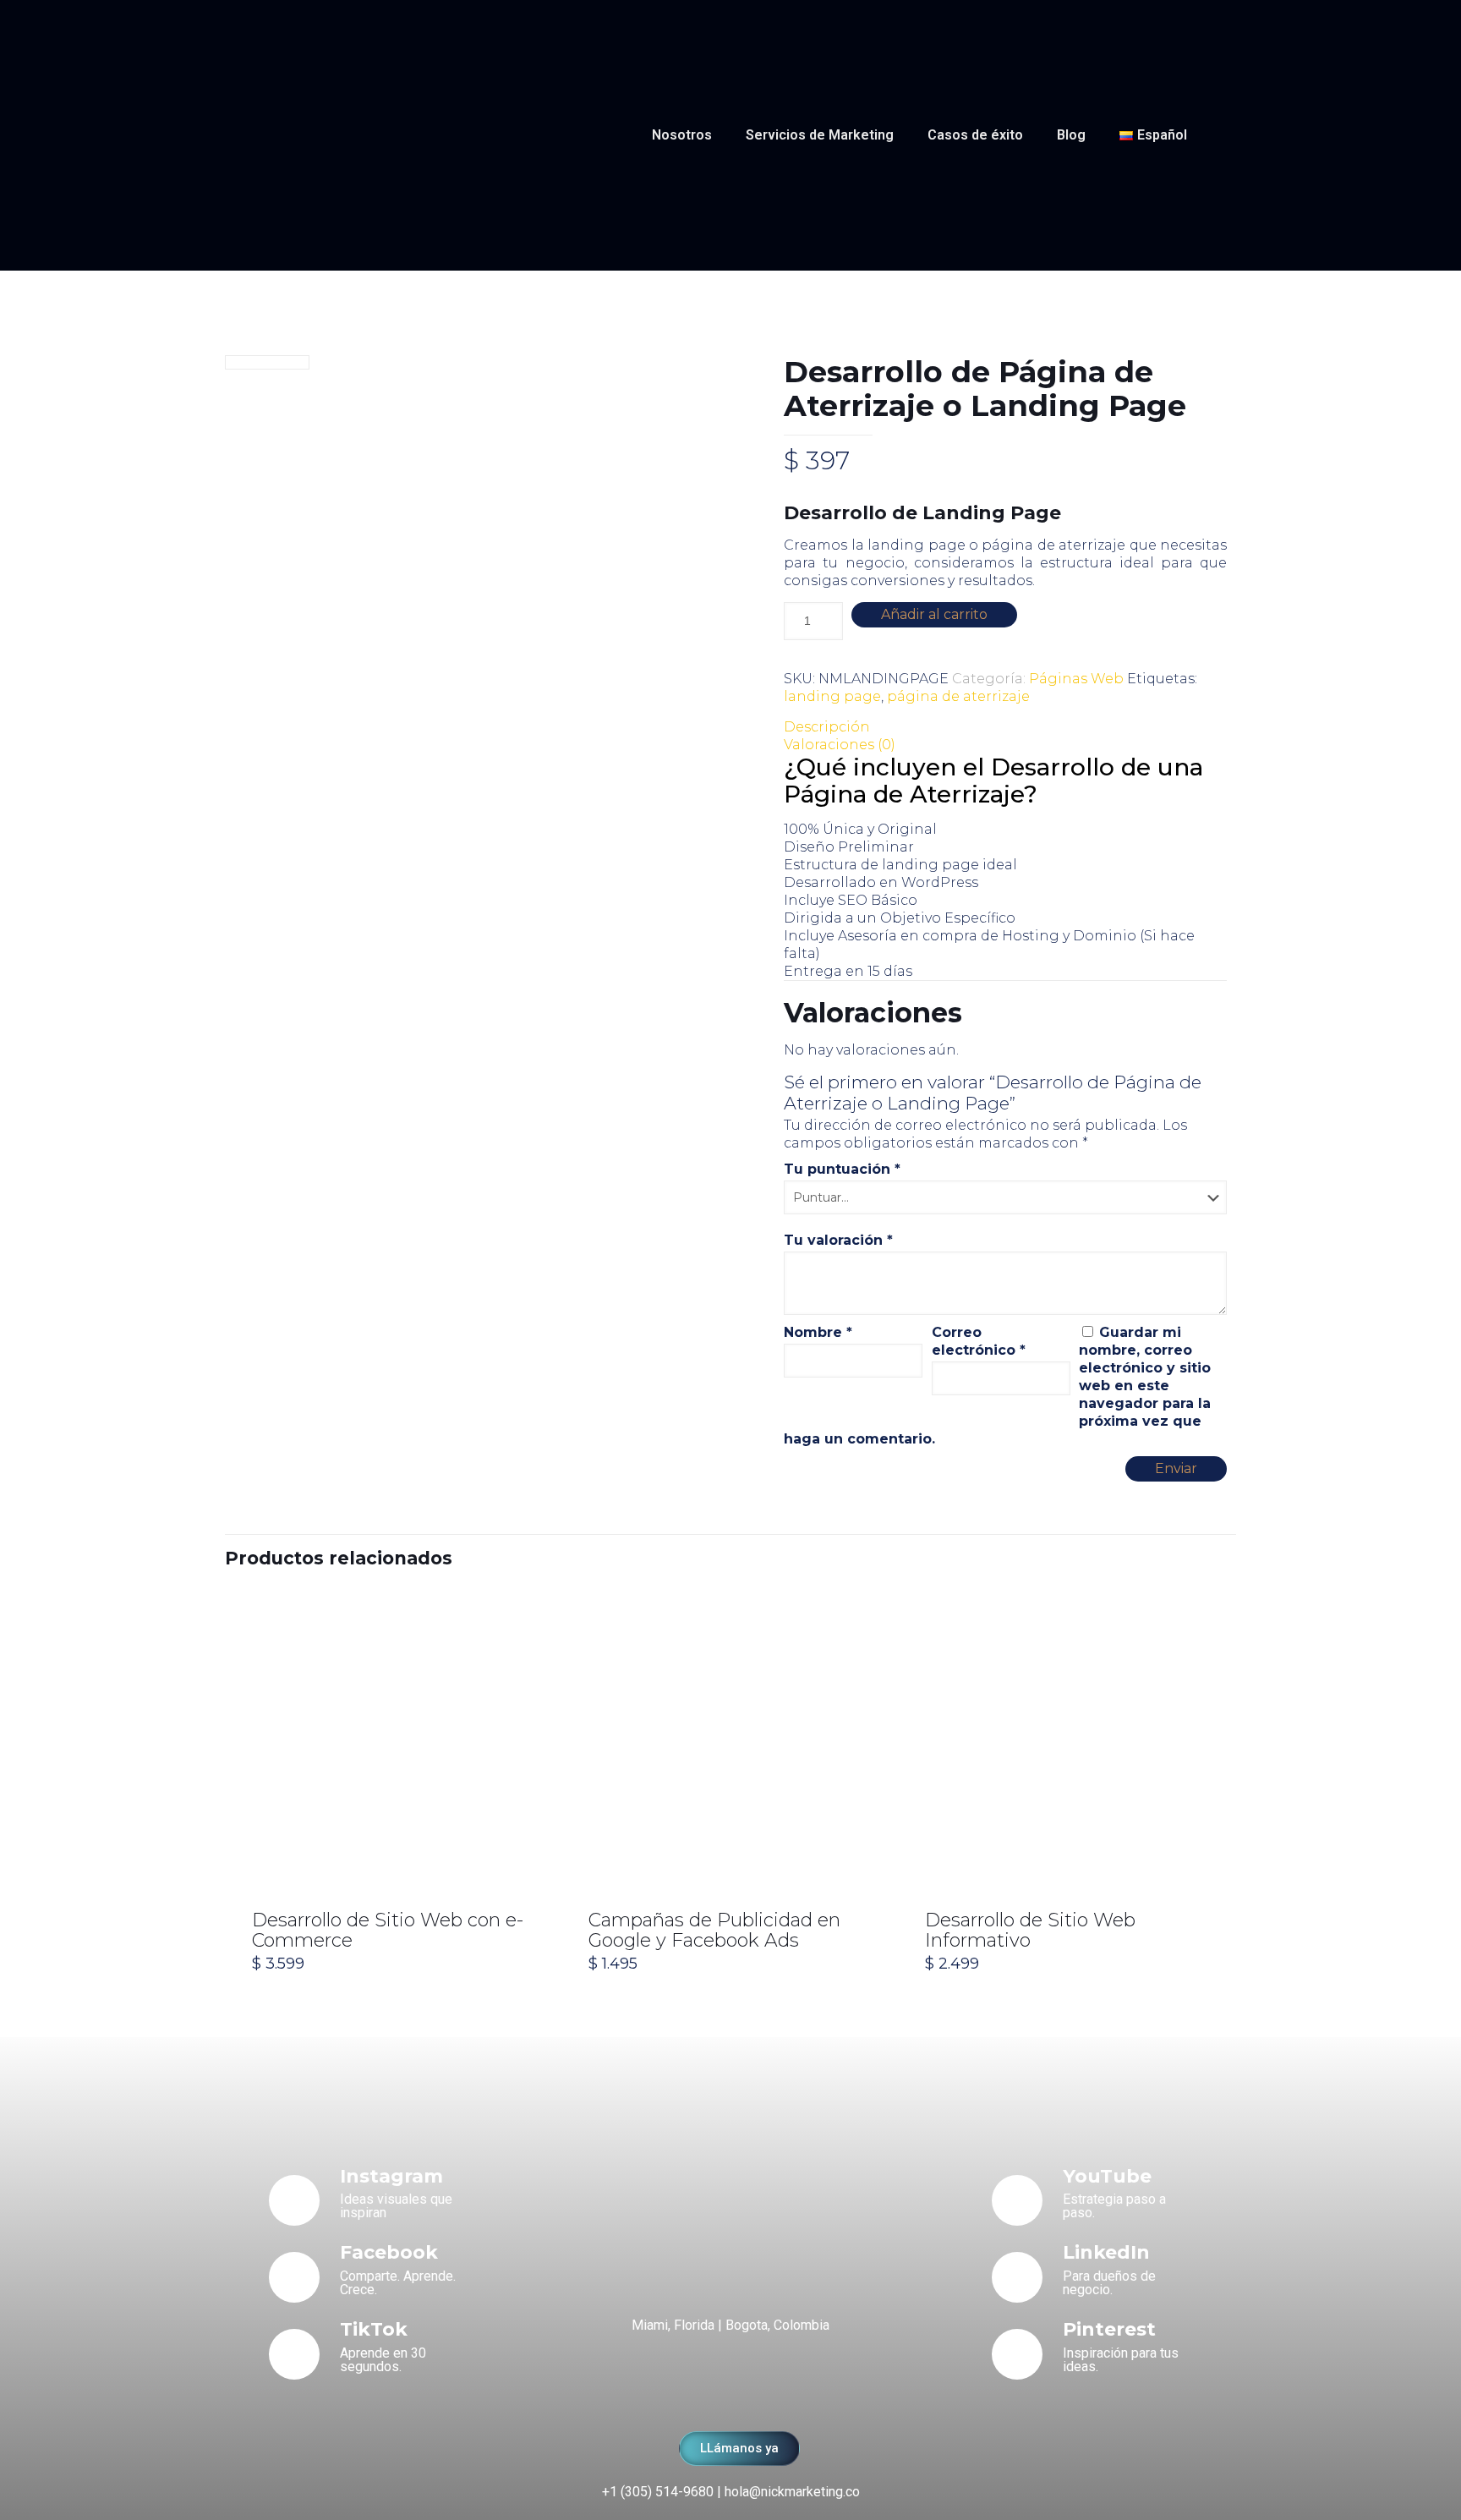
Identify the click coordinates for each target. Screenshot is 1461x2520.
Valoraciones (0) (840, 745)
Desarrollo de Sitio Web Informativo (1030, 1930)
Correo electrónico (979, 1341)
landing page (832, 696)
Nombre (818, 1332)
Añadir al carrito (934, 614)
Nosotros (682, 135)
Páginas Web (1076, 679)
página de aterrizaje (958, 696)
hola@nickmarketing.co (792, 2492)
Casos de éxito (975, 135)
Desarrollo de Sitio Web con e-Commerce (388, 1930)
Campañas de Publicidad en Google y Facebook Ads (714, 1930)
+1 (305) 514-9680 (658, 2492)
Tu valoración (838, 1240)
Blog (1071, 135)
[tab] (1005, 727)
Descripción (827, 727)
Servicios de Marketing (820, 135)
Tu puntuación (842, 1169)
